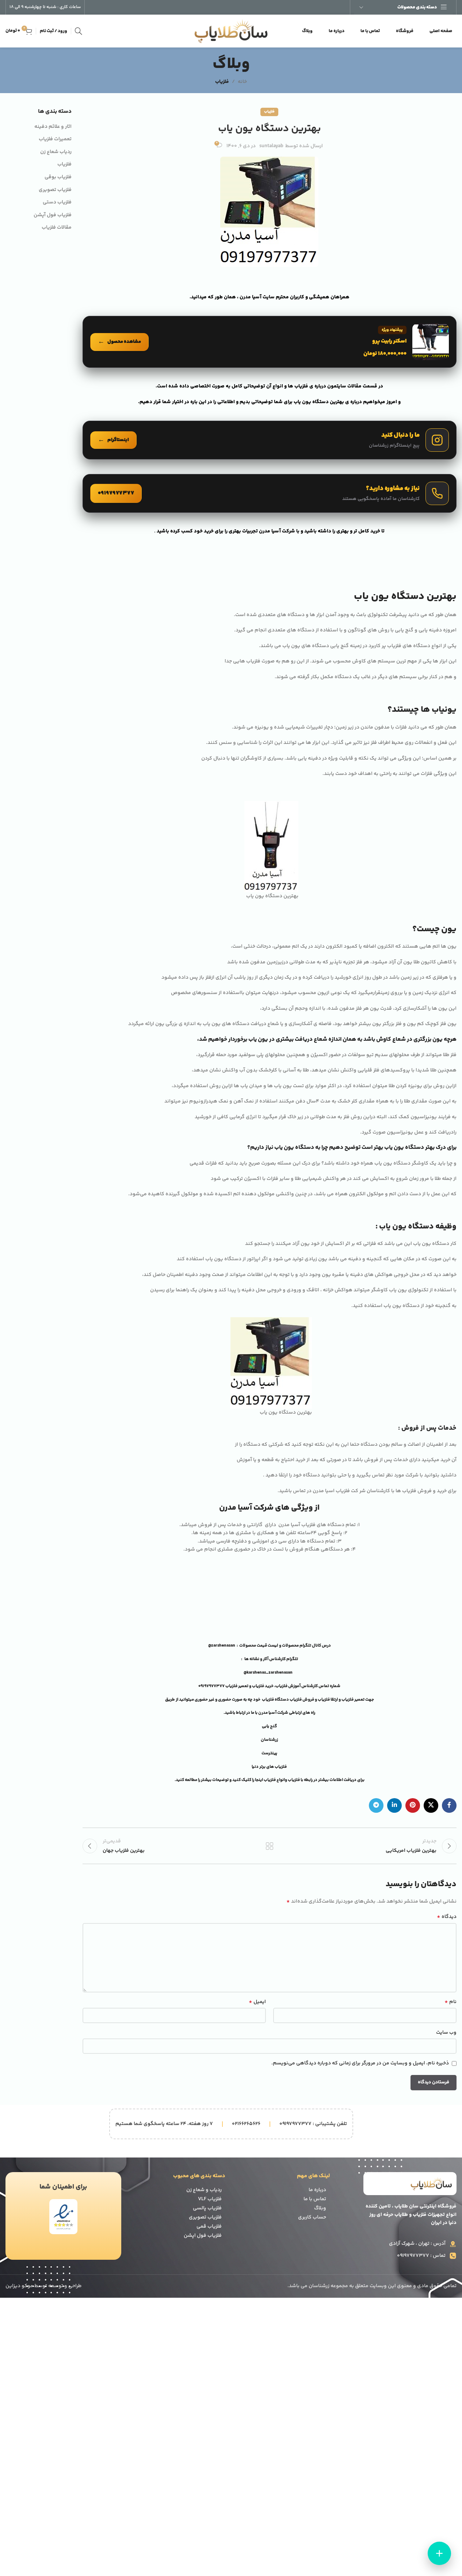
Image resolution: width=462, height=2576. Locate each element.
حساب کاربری (312, 2217)
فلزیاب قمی (209, 2227)
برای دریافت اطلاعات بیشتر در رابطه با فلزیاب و (325, 1780)
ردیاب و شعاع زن (204, 2190)
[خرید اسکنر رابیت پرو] (270, 342)
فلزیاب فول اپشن (203, 2236)
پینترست (269, 1753)
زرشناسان (269, 1740)
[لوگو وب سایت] (231, 31)
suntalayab (271, 146)
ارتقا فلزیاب (328, 1700)
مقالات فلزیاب (57, 228)
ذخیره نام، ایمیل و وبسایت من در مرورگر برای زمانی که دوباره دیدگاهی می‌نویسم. (360, 2063)
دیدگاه (447, 1917)
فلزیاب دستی (57, 203)
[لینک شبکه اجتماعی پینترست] (413, 1805)
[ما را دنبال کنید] (270, 440)
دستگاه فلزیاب (275, 1700)
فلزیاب (222, 82)
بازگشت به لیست (270, 1846)
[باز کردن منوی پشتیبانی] (439, 2553)
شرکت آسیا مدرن (273, 1713)
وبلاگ (320, 2208)
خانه (242, 82)
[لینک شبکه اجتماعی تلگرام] (376, 1805)
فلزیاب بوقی (58, 177)
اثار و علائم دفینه (53, 127)
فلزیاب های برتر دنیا (270, 1767)
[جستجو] (79, 31)
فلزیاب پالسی (207, 2208)
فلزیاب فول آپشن (53, 215)
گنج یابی (269, 1726)
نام (450, 2002)
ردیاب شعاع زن (56, 152)
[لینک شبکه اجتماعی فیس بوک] (449, 1805)
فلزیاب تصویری (55, 190)
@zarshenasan (222, 1646)
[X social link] (431, 1805)
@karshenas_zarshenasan (268, 1673)
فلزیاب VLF (210, 2199)
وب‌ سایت (446, 2033)
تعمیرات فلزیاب (55, 139)
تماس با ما (315, 2199)
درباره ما (317, 2190)
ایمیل (257, 2002)
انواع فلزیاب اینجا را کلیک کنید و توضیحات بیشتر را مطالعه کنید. (230, 1780)
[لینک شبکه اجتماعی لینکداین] (394, 1805)
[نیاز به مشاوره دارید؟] (270, 493)
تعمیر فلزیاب (237, 1686)
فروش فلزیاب (302, 1700)
